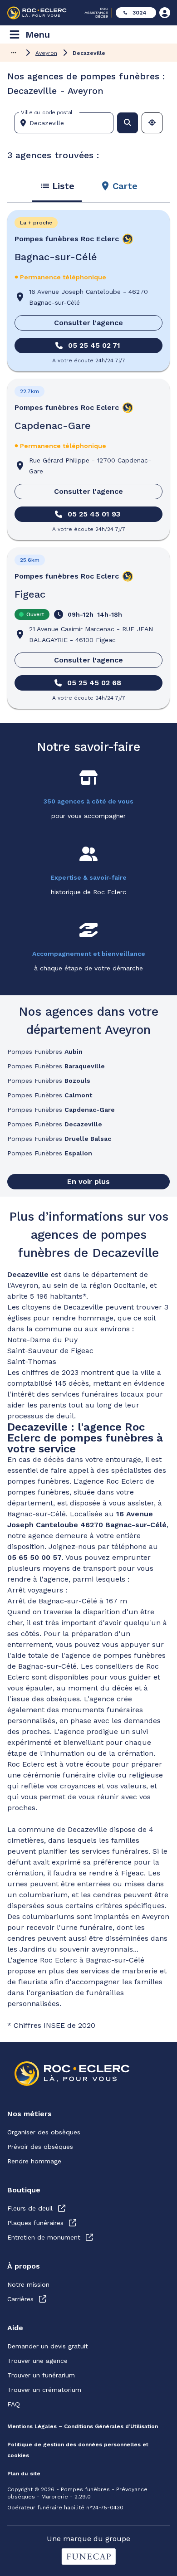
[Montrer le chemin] (14, 53)
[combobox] (68, 123)
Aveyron (46, 53)
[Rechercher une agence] (128, 123)
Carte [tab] (125, 186)
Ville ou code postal (47, 112)
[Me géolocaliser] (152, 123)
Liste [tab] (63, 186)
